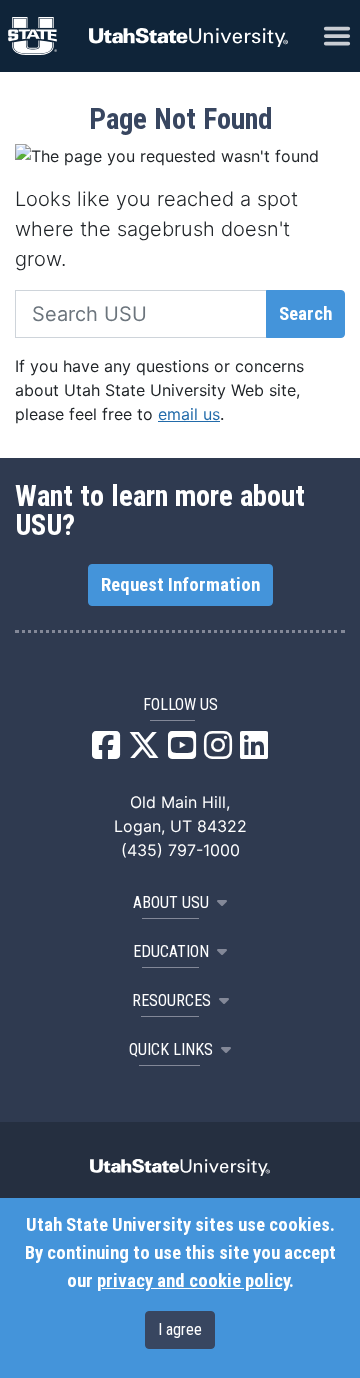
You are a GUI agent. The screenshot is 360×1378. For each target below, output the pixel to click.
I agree (180, 1329)
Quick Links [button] (171, 1049)
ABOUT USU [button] (171, 902)
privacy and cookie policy (193, 1281)
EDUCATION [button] (171, 951)
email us (189, 414)
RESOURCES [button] (171, 1000)
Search (305, 314)
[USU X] (144, 751)
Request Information (180, 585)
